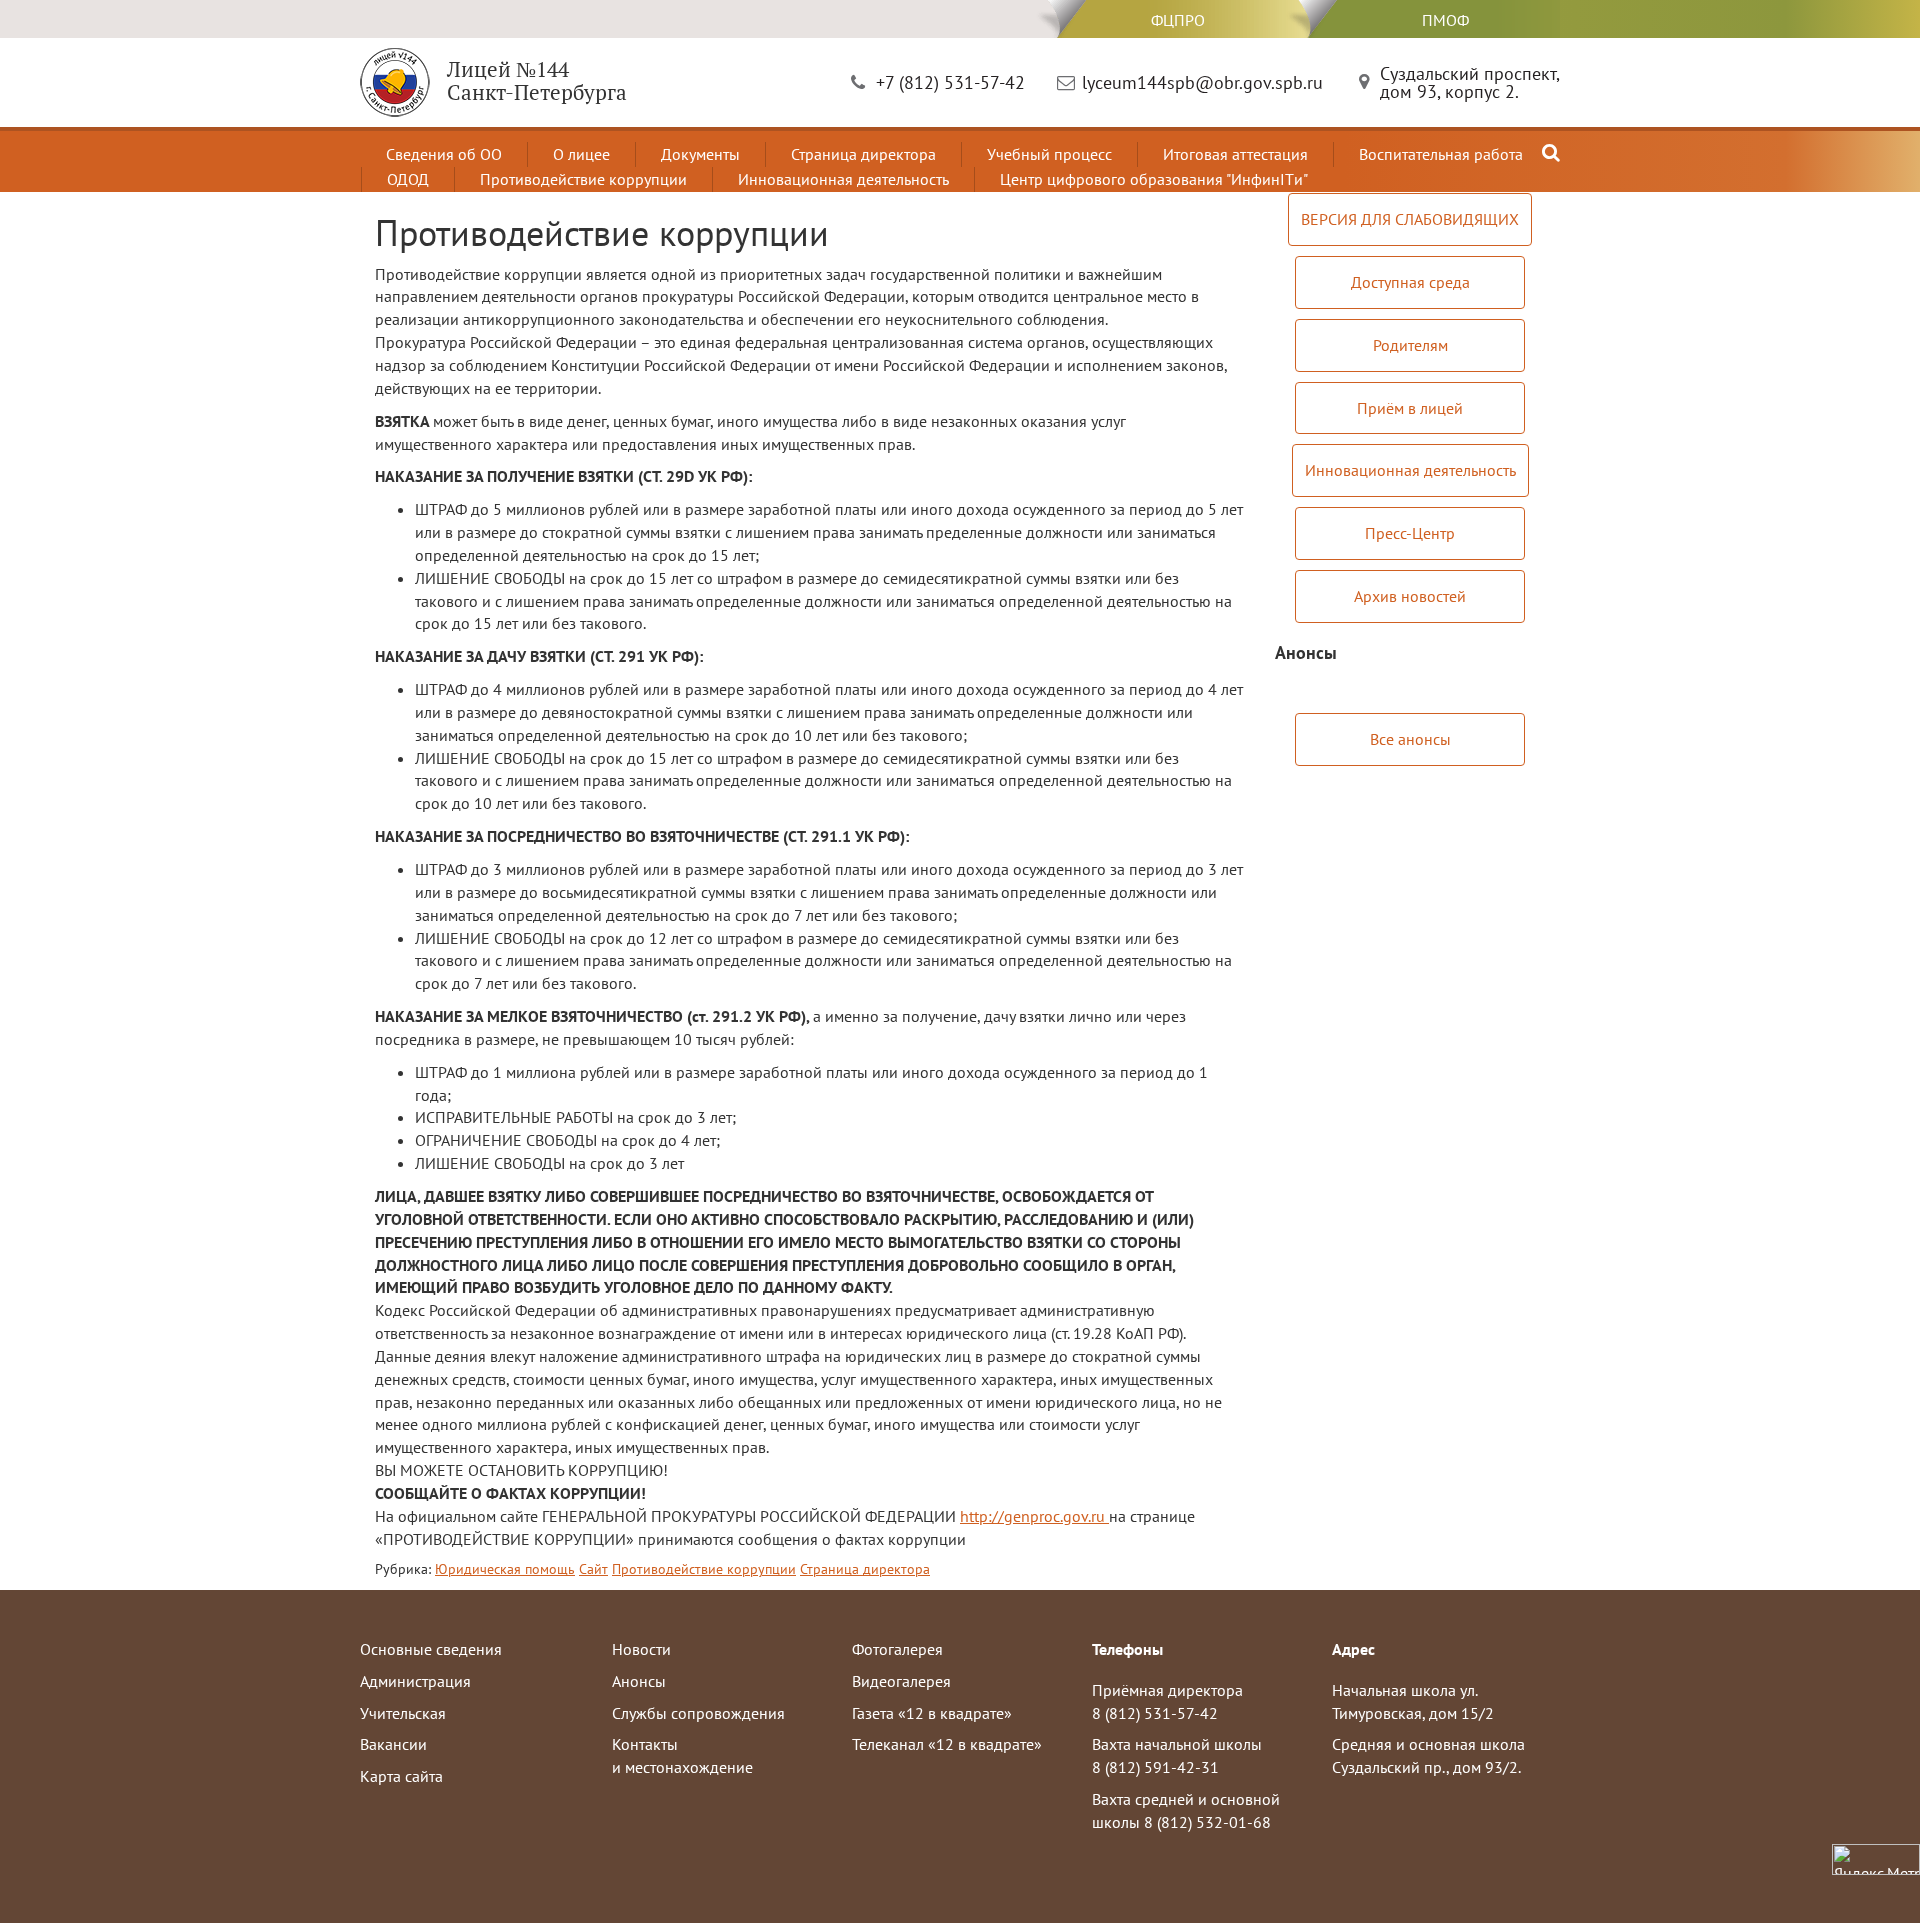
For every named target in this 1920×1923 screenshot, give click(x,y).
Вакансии (393, 1744)
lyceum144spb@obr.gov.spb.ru (1202, 82)
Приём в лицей (1410, 408)
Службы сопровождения (698, 1713)
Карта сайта (401, 1776)
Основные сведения (431, 1649)
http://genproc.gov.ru (1034, 1516)
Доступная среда (1410, 282)
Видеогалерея (901, 1681)
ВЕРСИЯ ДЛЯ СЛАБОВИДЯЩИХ (1410, 219)
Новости (641, 1649)
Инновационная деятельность (843, 179)
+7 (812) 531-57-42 (950, 82)
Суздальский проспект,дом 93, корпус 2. (1470, 82)
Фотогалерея (897, 1649)
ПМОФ (1445, 20)
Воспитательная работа (1441, 154)
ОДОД (408, 179)
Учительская (403, 1713)
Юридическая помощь (505, 1569)
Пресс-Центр (1410, 533)
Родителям (1410, 345)
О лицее (581, 154)
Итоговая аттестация (1235, 154)
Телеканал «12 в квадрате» (947, 1744)
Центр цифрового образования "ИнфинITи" (1154, 179)
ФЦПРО (1178, 20)
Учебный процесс (1049, 154)
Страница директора (863, 154)
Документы (700, 154)
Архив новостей (1410, 596)
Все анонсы (1410, 739)
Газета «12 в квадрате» (932, 1713)
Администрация (415, 1681)
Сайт (593, 1569)
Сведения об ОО (444, 154)
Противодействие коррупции (583, 179)
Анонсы (639, 1681)
